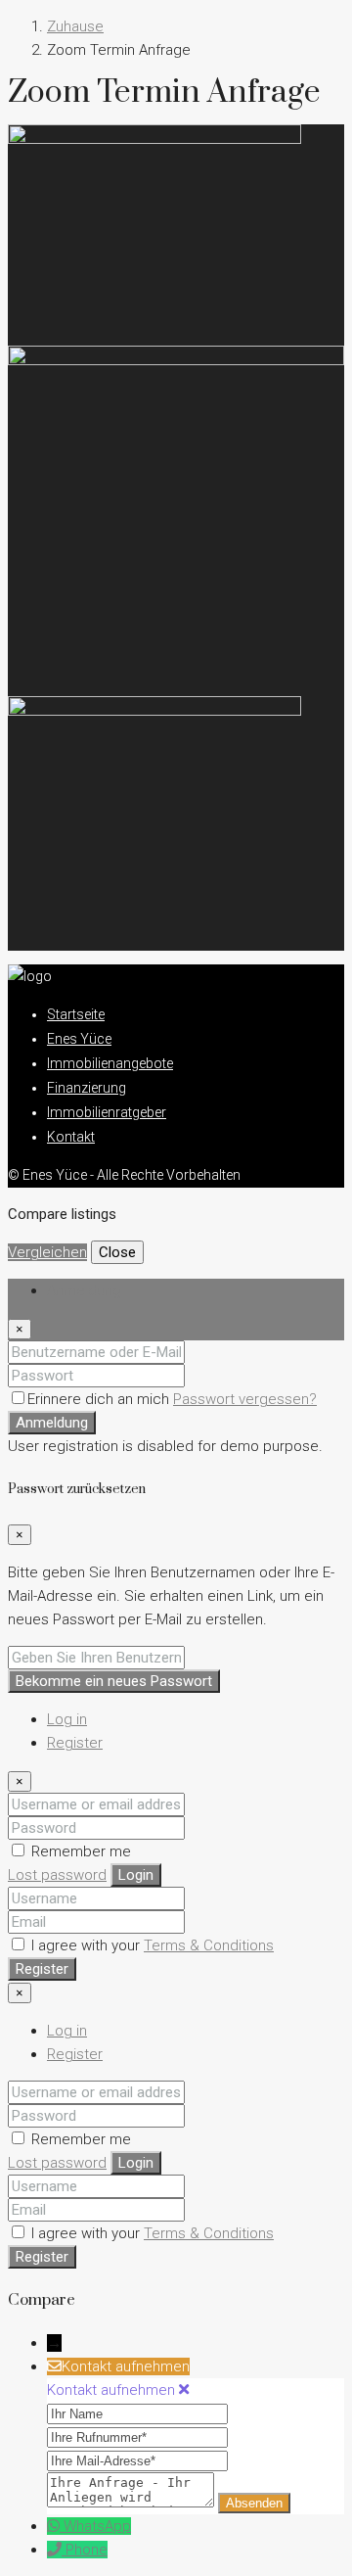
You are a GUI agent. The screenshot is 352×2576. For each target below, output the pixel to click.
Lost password (57, 1875)
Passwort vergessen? (245, 1399)
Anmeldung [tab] (84, 1290)
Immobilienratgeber (107, 1112)
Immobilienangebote (110, 1063)
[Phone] (56, 2550)
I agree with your (151, 1945)
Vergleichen (47, 1252)
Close (117, 1252)
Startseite (76, 1014)
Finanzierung (87, 1088)
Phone (87, 2550)
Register (75, 1743)
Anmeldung (52, 1423)
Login (136, 1875)
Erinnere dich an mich (100, 1399)
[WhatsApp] (55, 2526)
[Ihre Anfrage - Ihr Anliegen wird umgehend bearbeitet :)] (132, 2503)
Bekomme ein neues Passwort (114, 1681)
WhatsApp (97, 2526)
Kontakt (71, 1137)
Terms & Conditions (209, 1945)
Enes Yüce (79, 1039)
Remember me (79, 1851)
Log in (67, 1719)
